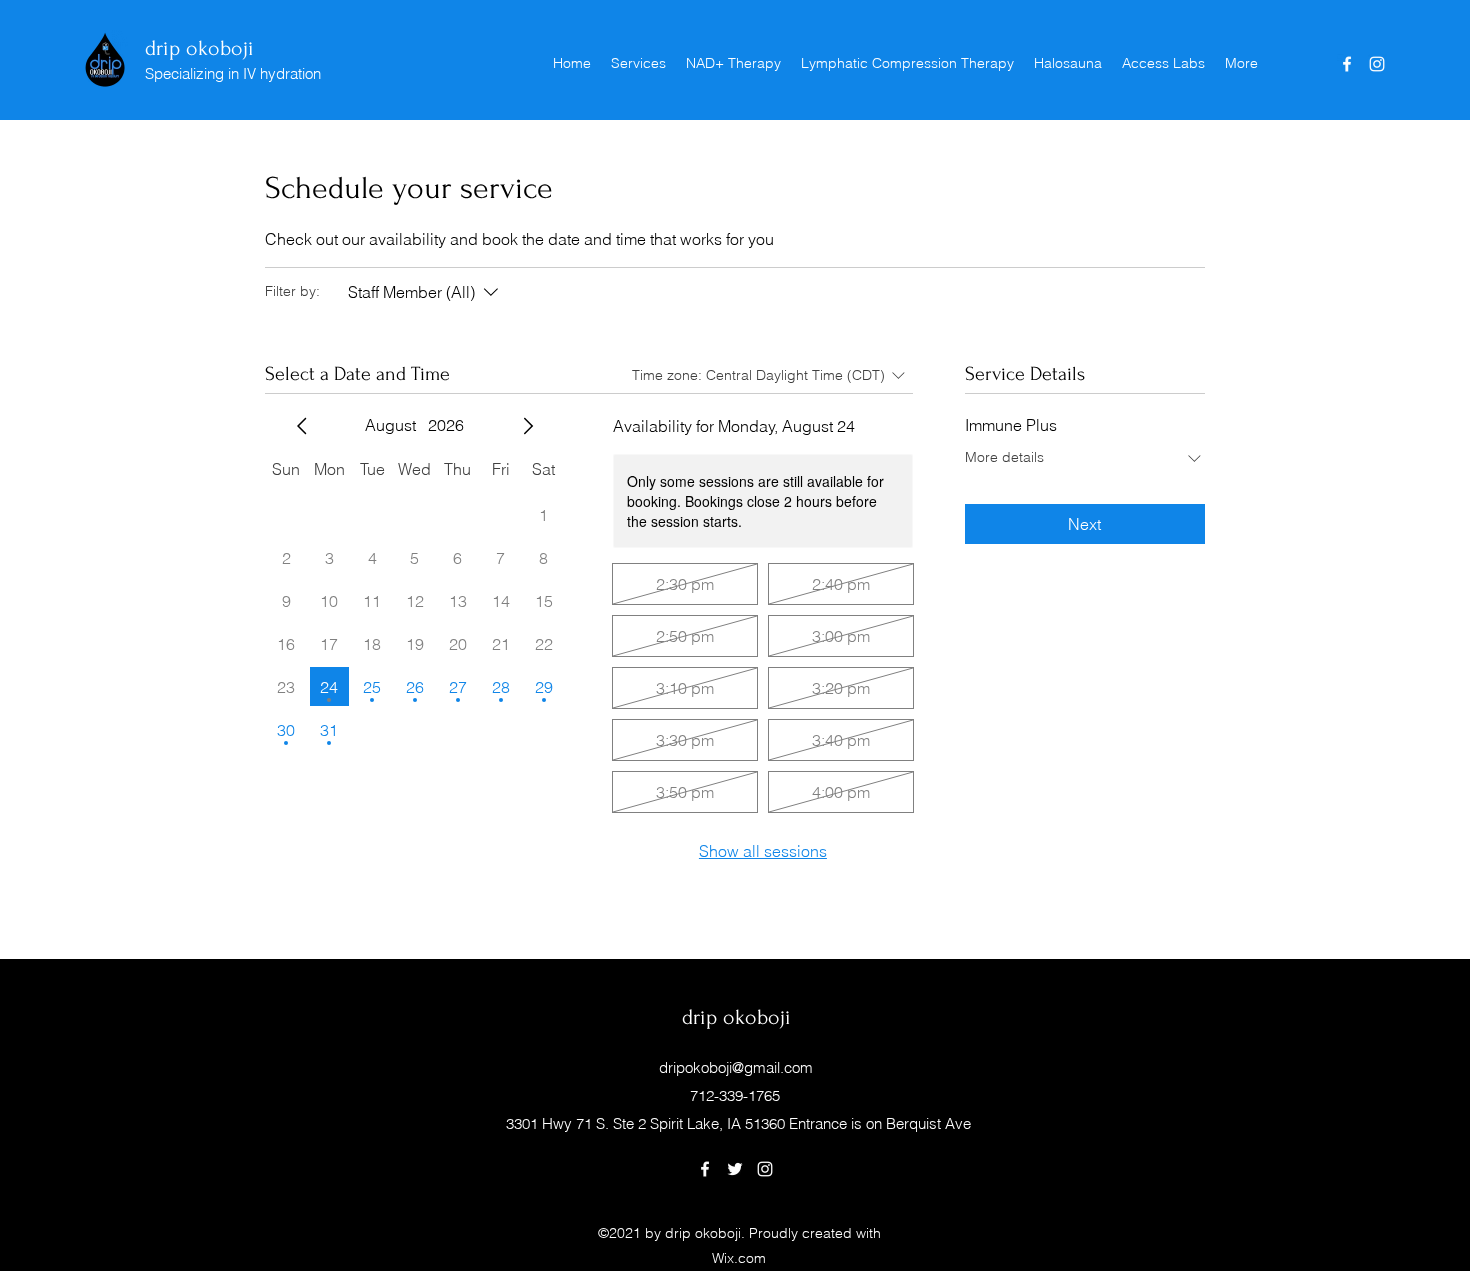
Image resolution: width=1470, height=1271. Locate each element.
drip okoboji (199, 48)
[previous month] (302, 426)
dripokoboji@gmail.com (736, 1067)
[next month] (528, 426)
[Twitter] (735, 1169)
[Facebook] (1347, 64)
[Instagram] (1377, 64)
